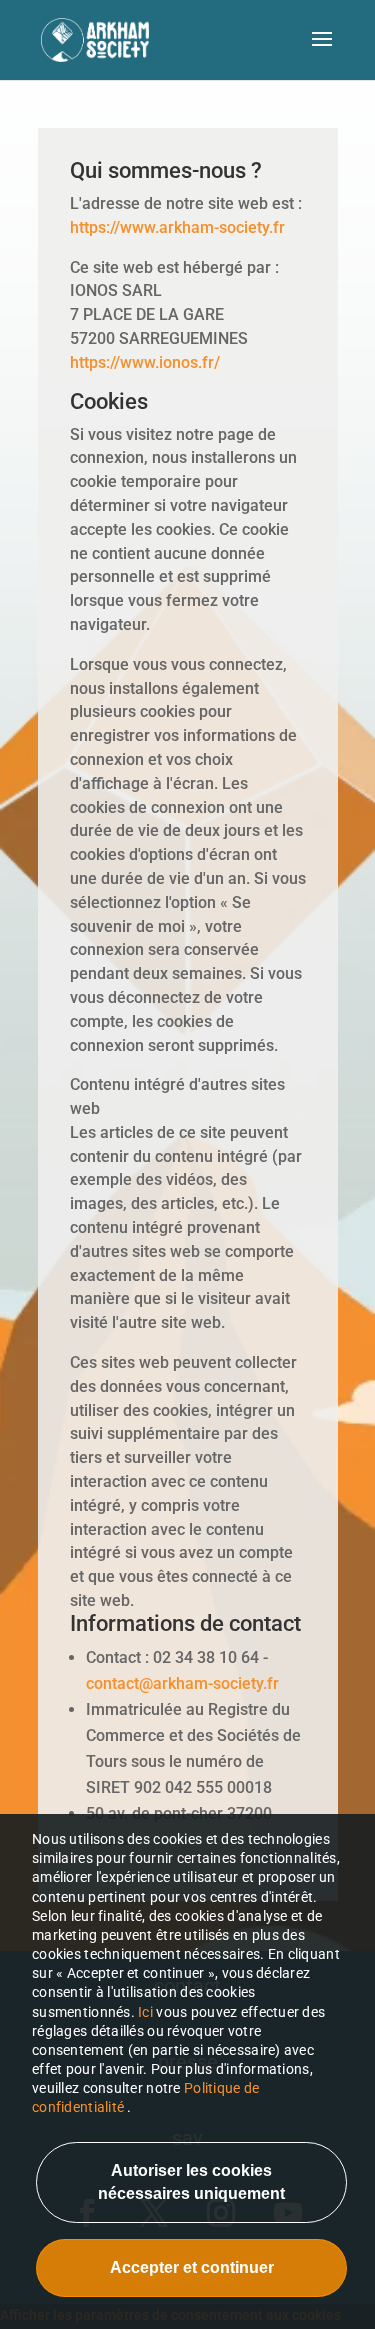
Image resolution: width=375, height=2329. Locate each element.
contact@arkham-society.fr (182, 1683)
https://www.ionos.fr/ (145, 362)
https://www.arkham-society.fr (177, 227)
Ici (147, 2012)
